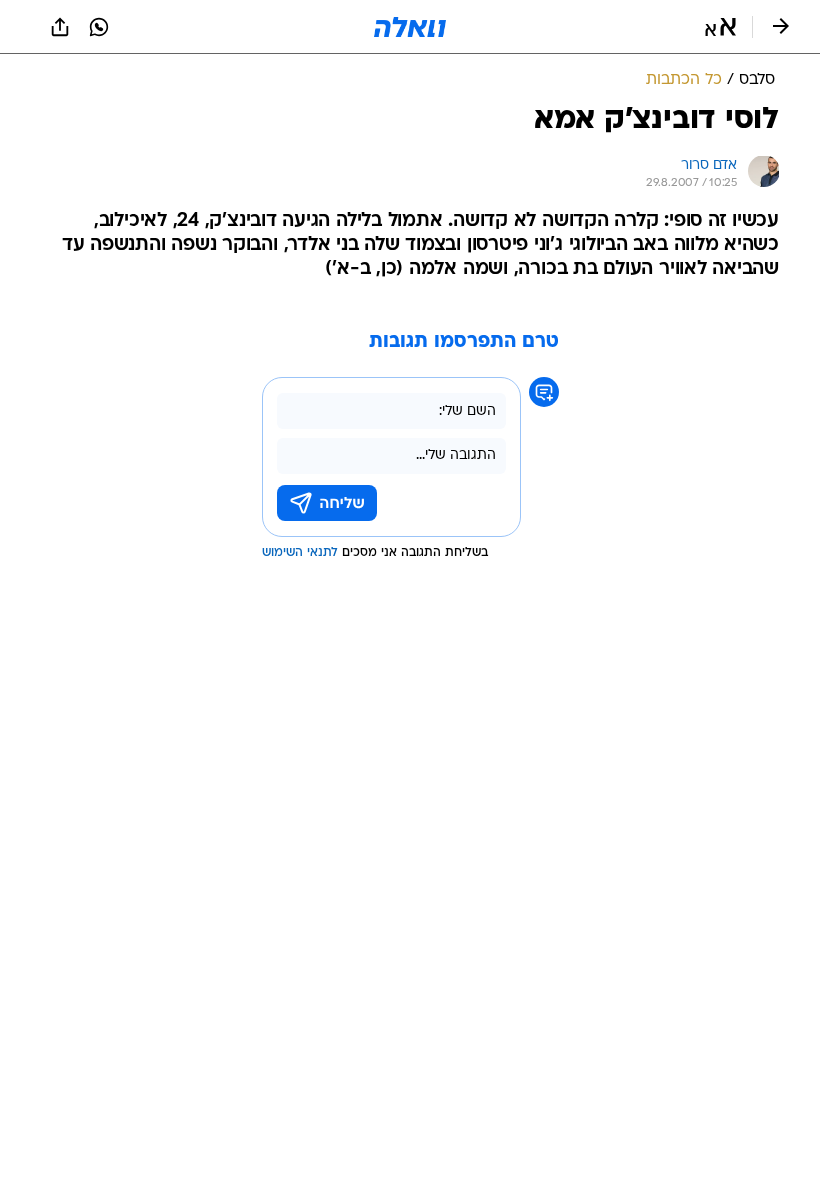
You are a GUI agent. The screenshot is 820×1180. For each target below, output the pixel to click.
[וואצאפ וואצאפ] (99, 27)
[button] (720, 27)
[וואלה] (410, 27)
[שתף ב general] (60, 27)
